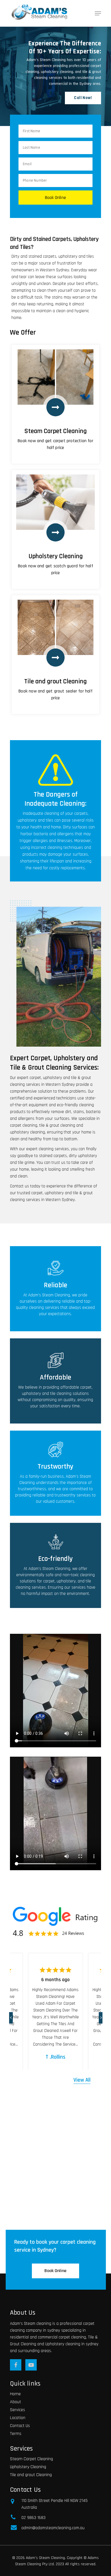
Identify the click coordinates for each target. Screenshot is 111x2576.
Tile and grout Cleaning (31, 2475)
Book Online (55, 2271)
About (16, 2402)
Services (18, 2410)
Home (15, 2394)
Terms (16, 2434)
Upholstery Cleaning (28, 2467)
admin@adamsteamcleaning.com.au (53, 2528)
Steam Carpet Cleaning (31, 2459)
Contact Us (20, 2426)
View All (82, 2080)
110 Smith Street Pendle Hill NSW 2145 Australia (55, 2504)
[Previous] (13, 2016)
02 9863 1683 (33, 2518)
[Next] (102, 2016)
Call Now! (83, 98)
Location (18, 2418)
